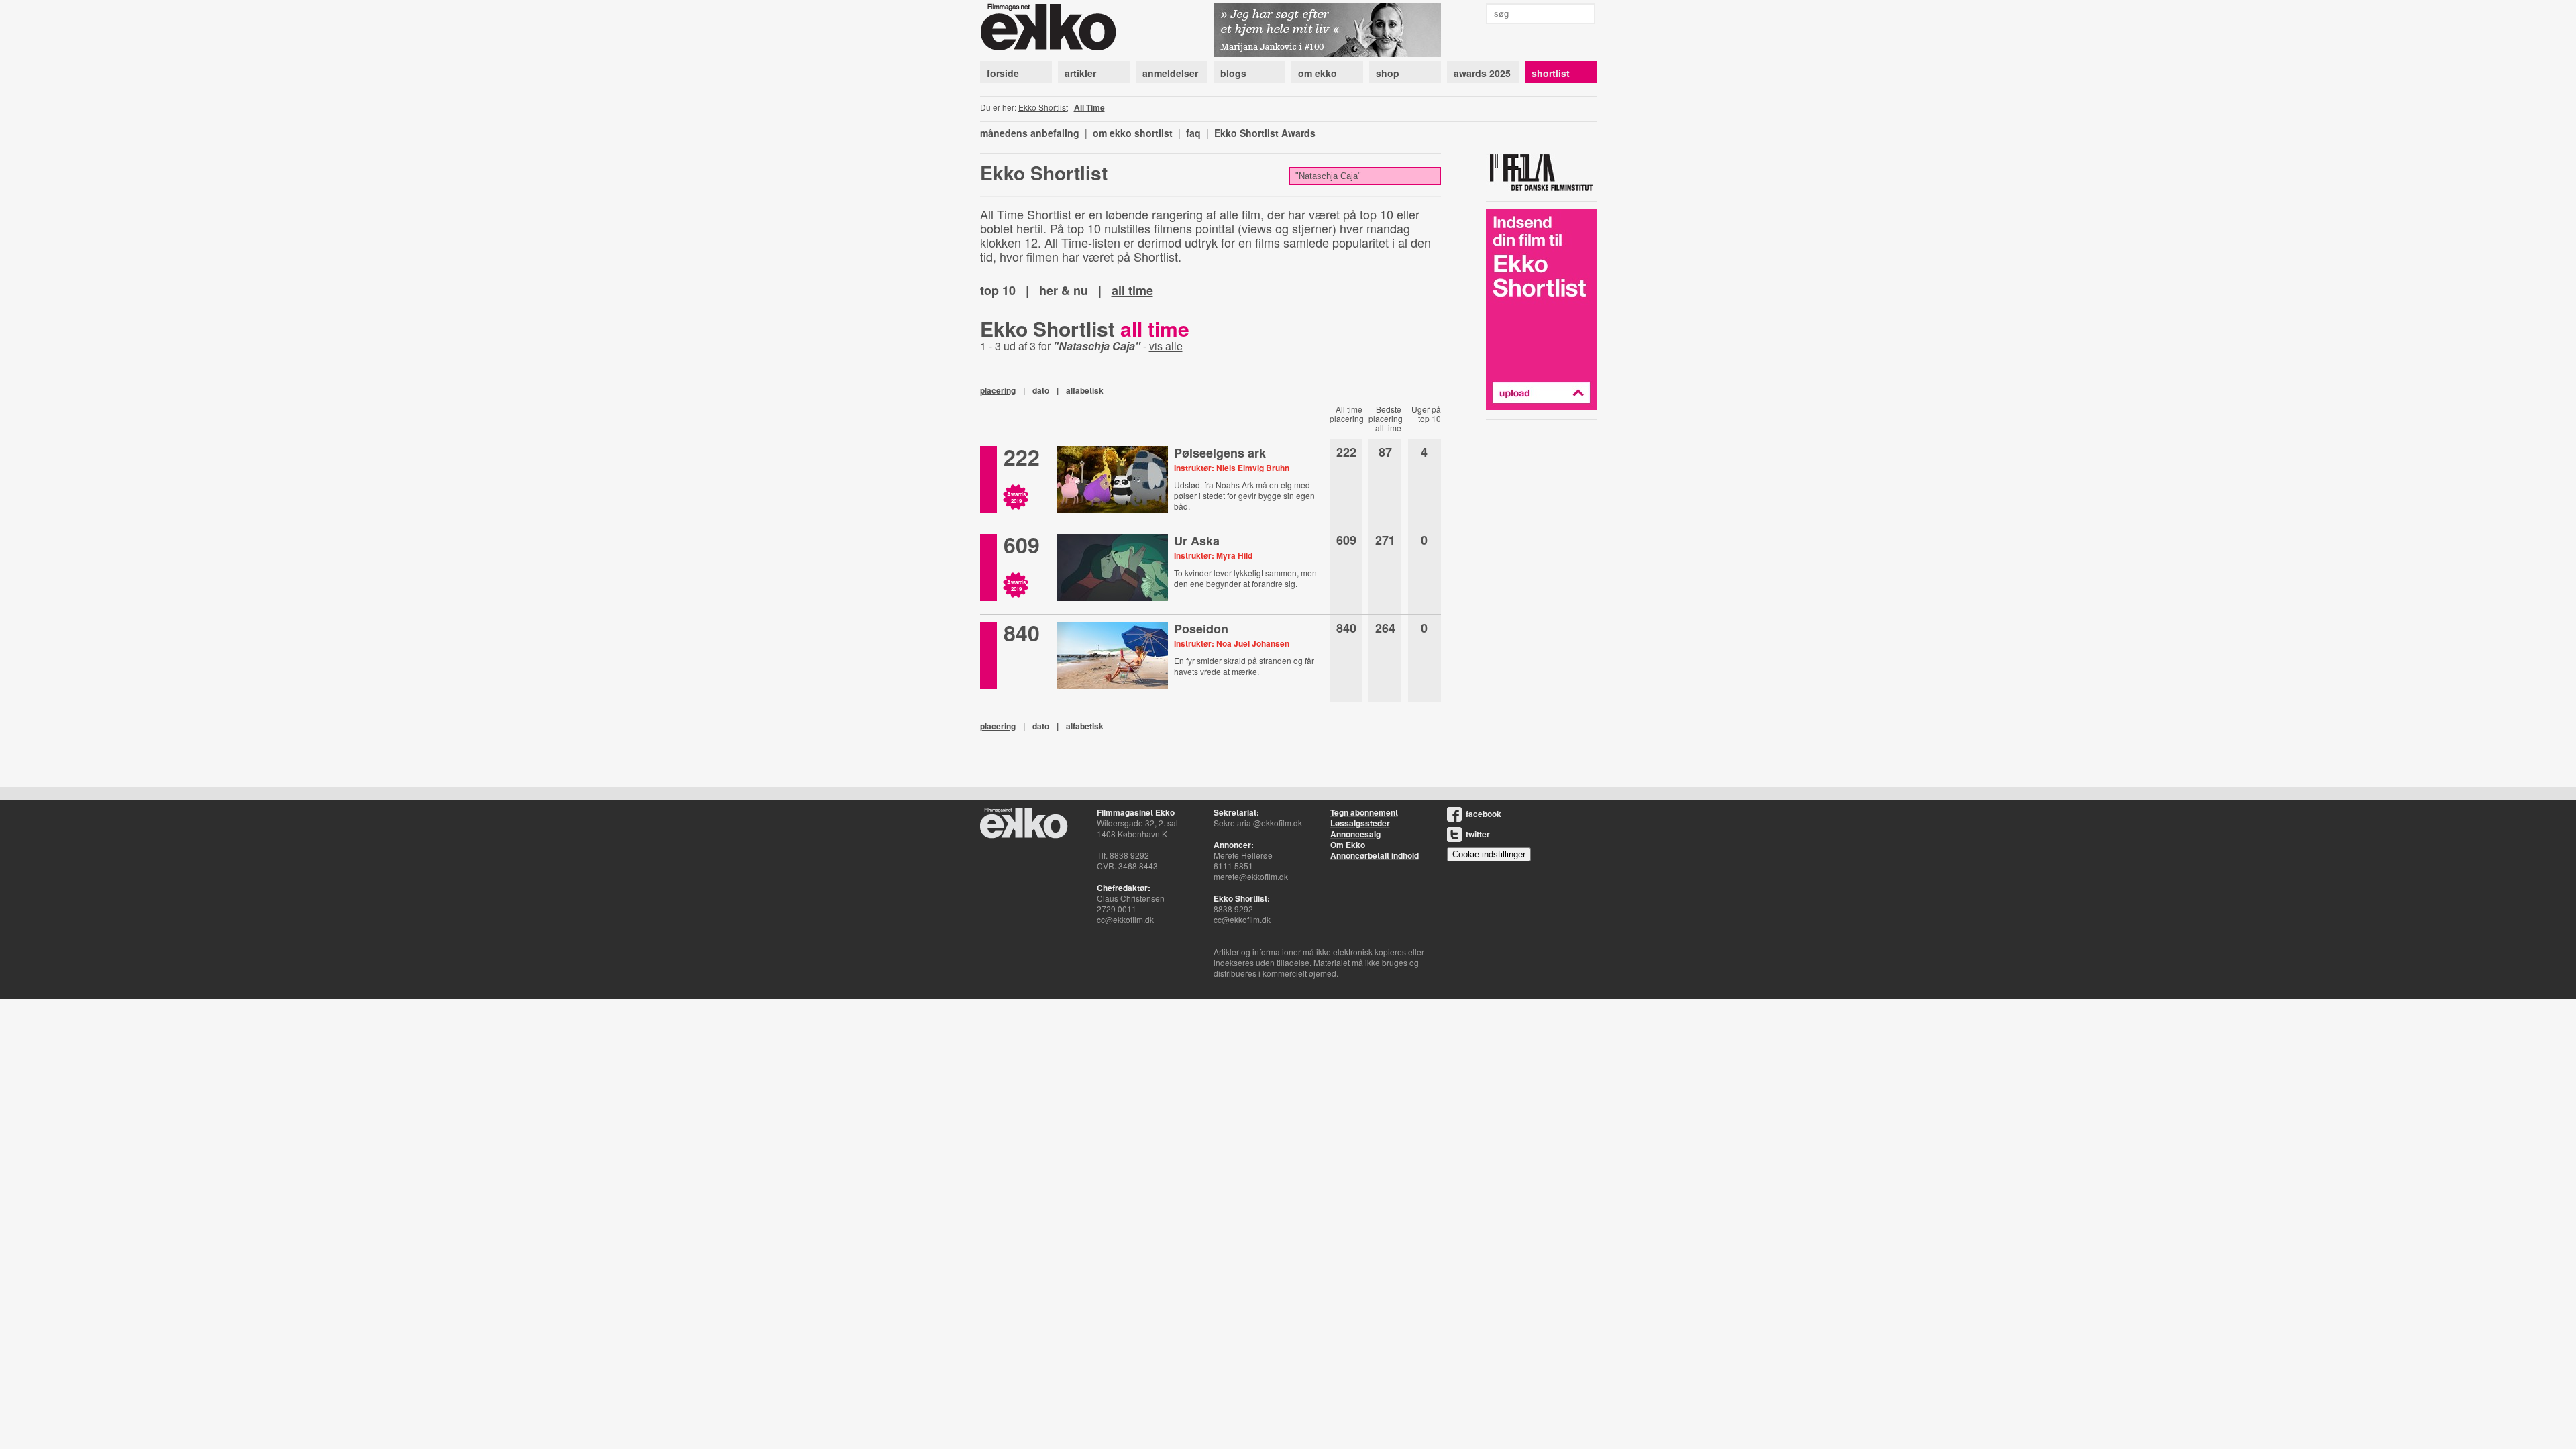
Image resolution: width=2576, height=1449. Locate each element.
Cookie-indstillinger (1489, 854)
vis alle (1166, 346)
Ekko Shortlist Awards (1265, 133)
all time (1132, 290)
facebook (1484, 814)
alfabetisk (1085, 390)
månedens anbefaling (1030, 133)
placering (998, 390)
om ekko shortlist (1133, 133)
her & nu (1064, 290)
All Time (1089, 107)
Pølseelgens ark (1220, 453)
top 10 (998, 290)
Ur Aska (1197, 541)
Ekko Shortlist (1043, 107)
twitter (1478, 834)
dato (1041, 390)
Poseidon (1201, 629)
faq (1193, 133)
